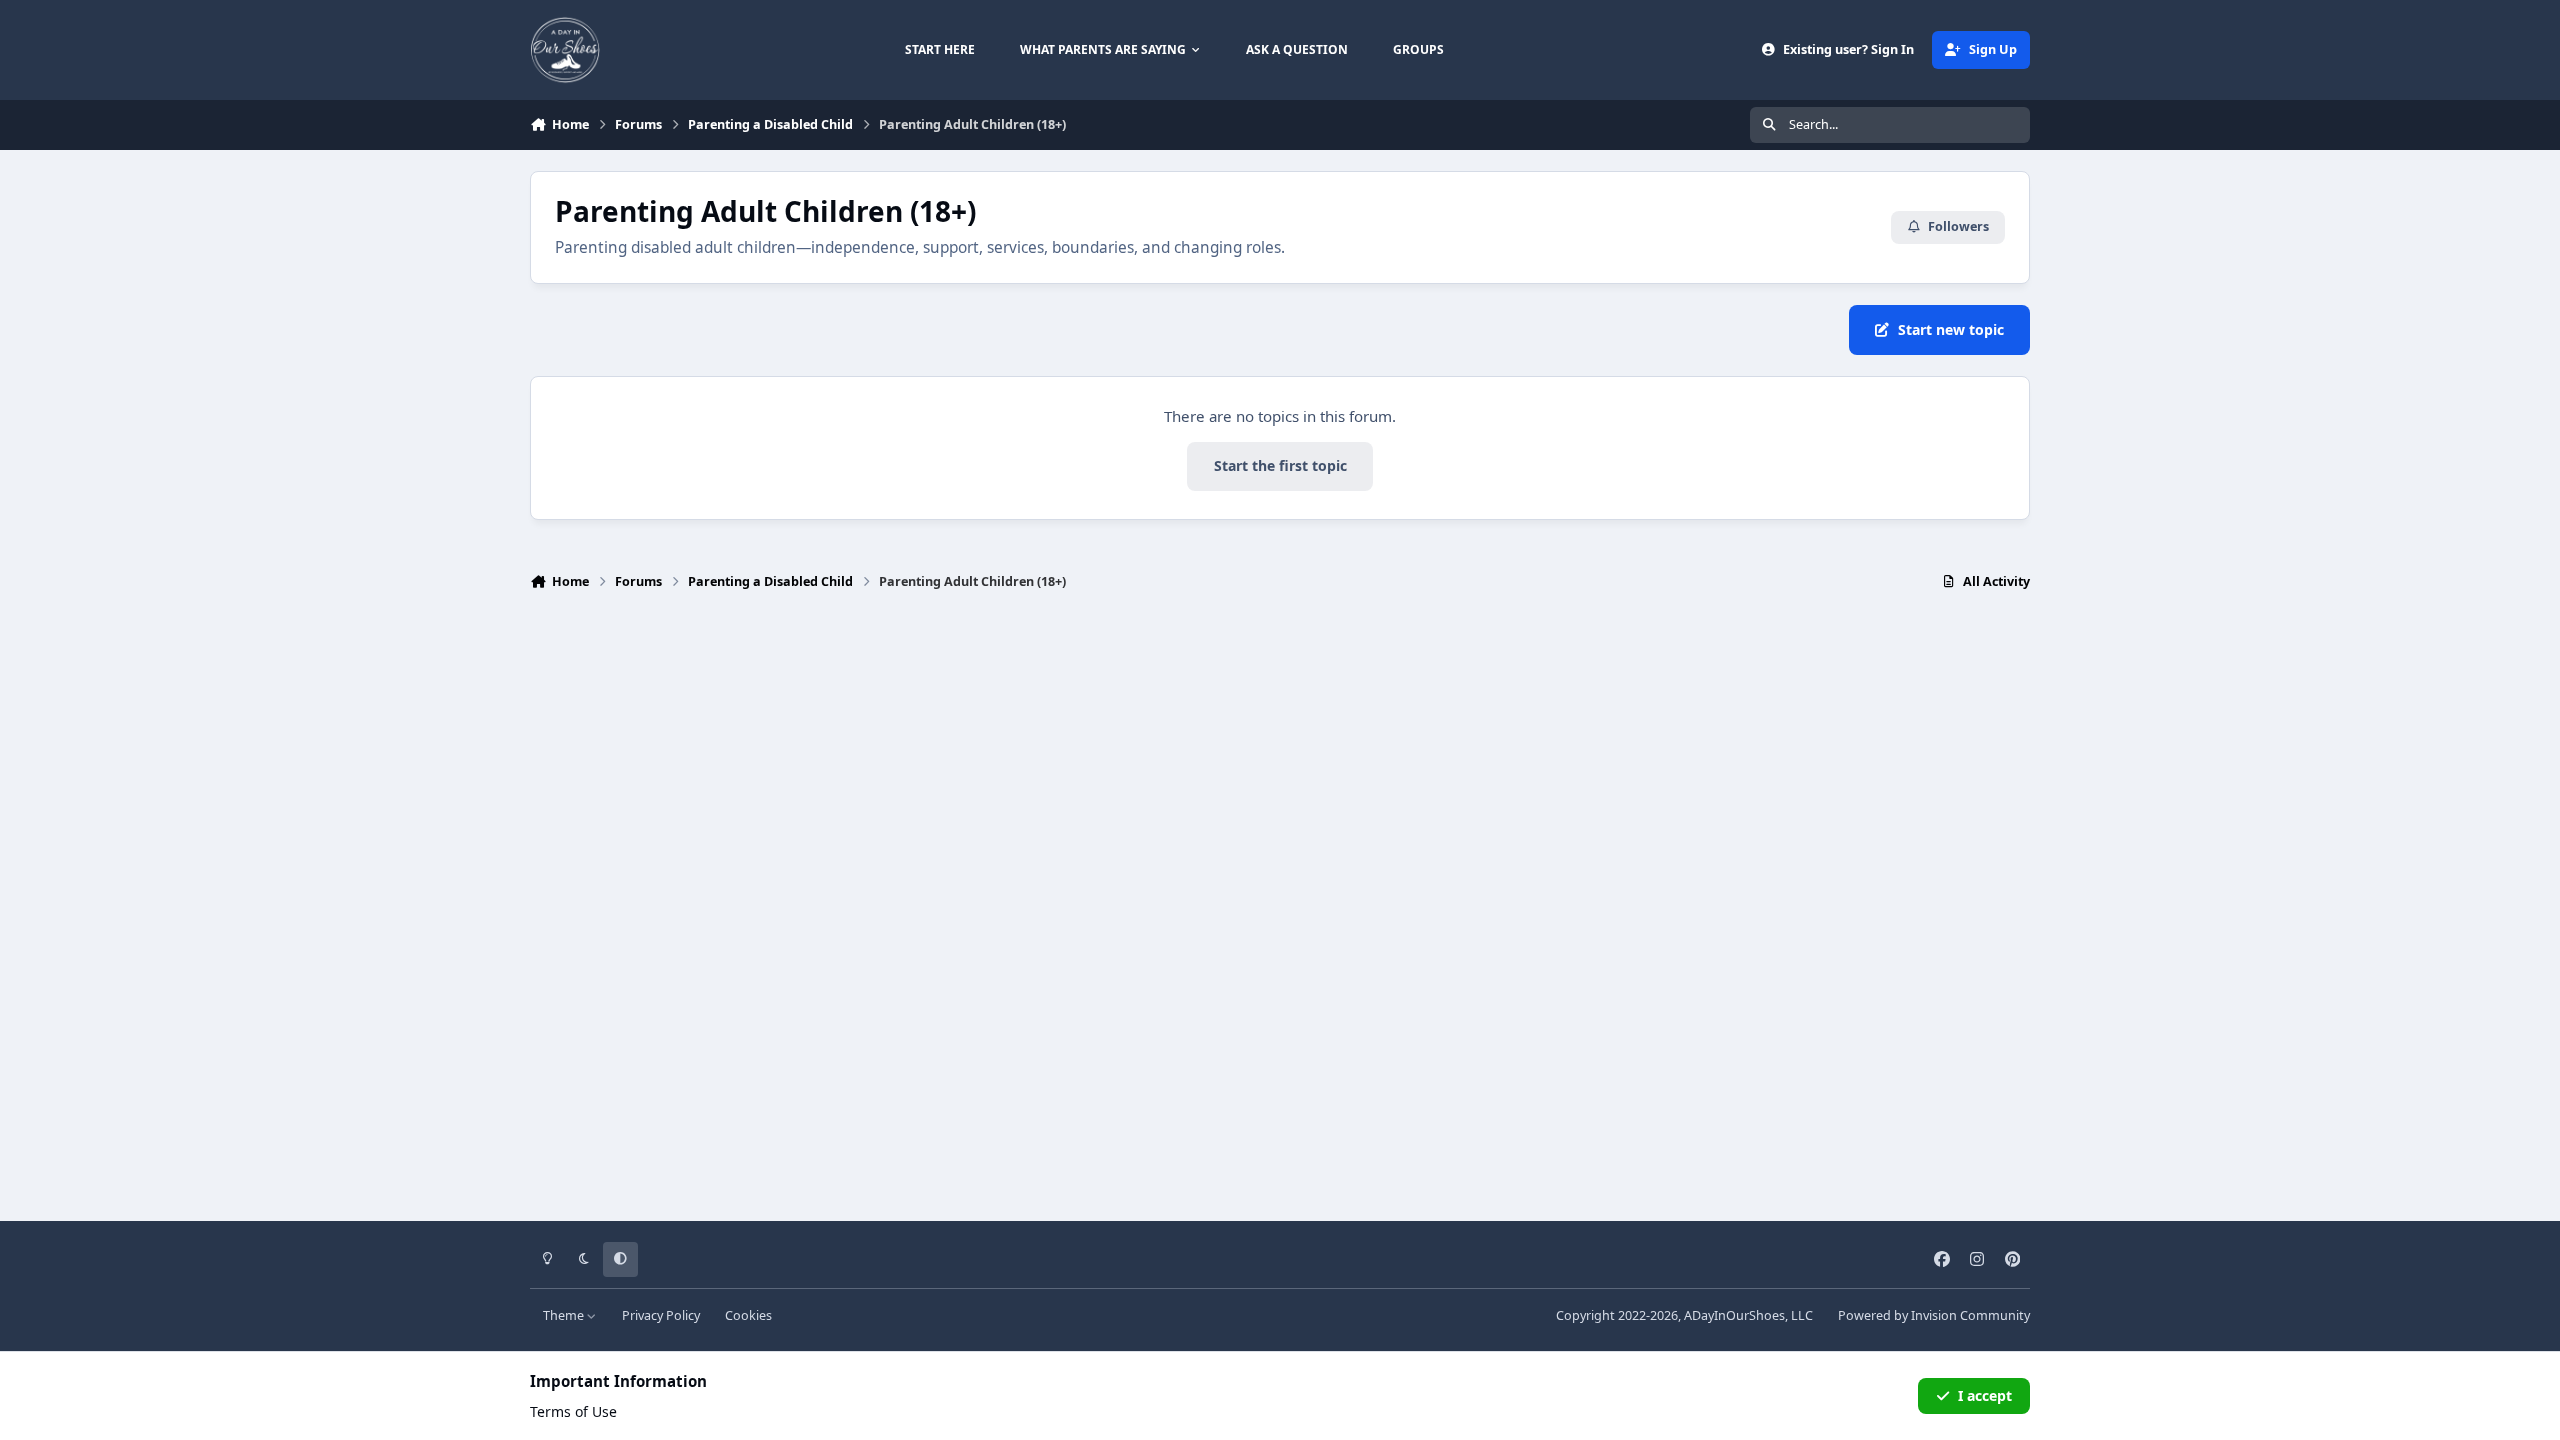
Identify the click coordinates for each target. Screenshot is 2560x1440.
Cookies (748, 1315)
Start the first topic (1280, 465)
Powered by (1934, 1315)
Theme (565, 1315)
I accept (1985, 1395)
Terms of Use (573, 1411)
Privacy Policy (661, 1315)
